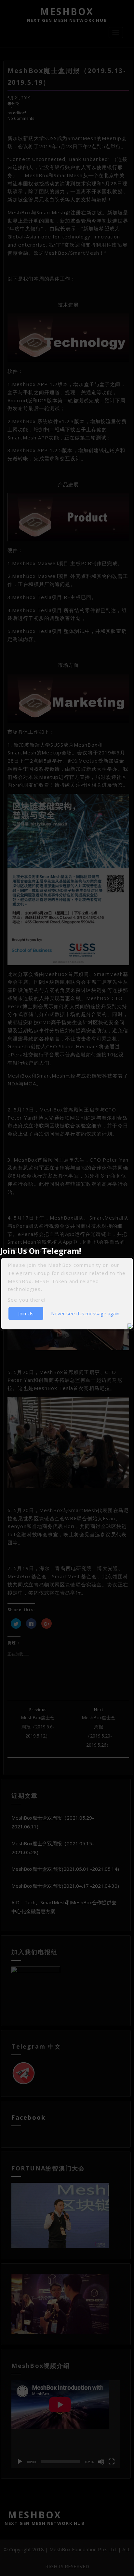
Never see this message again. (86, 1313)
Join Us (26, 1313)
